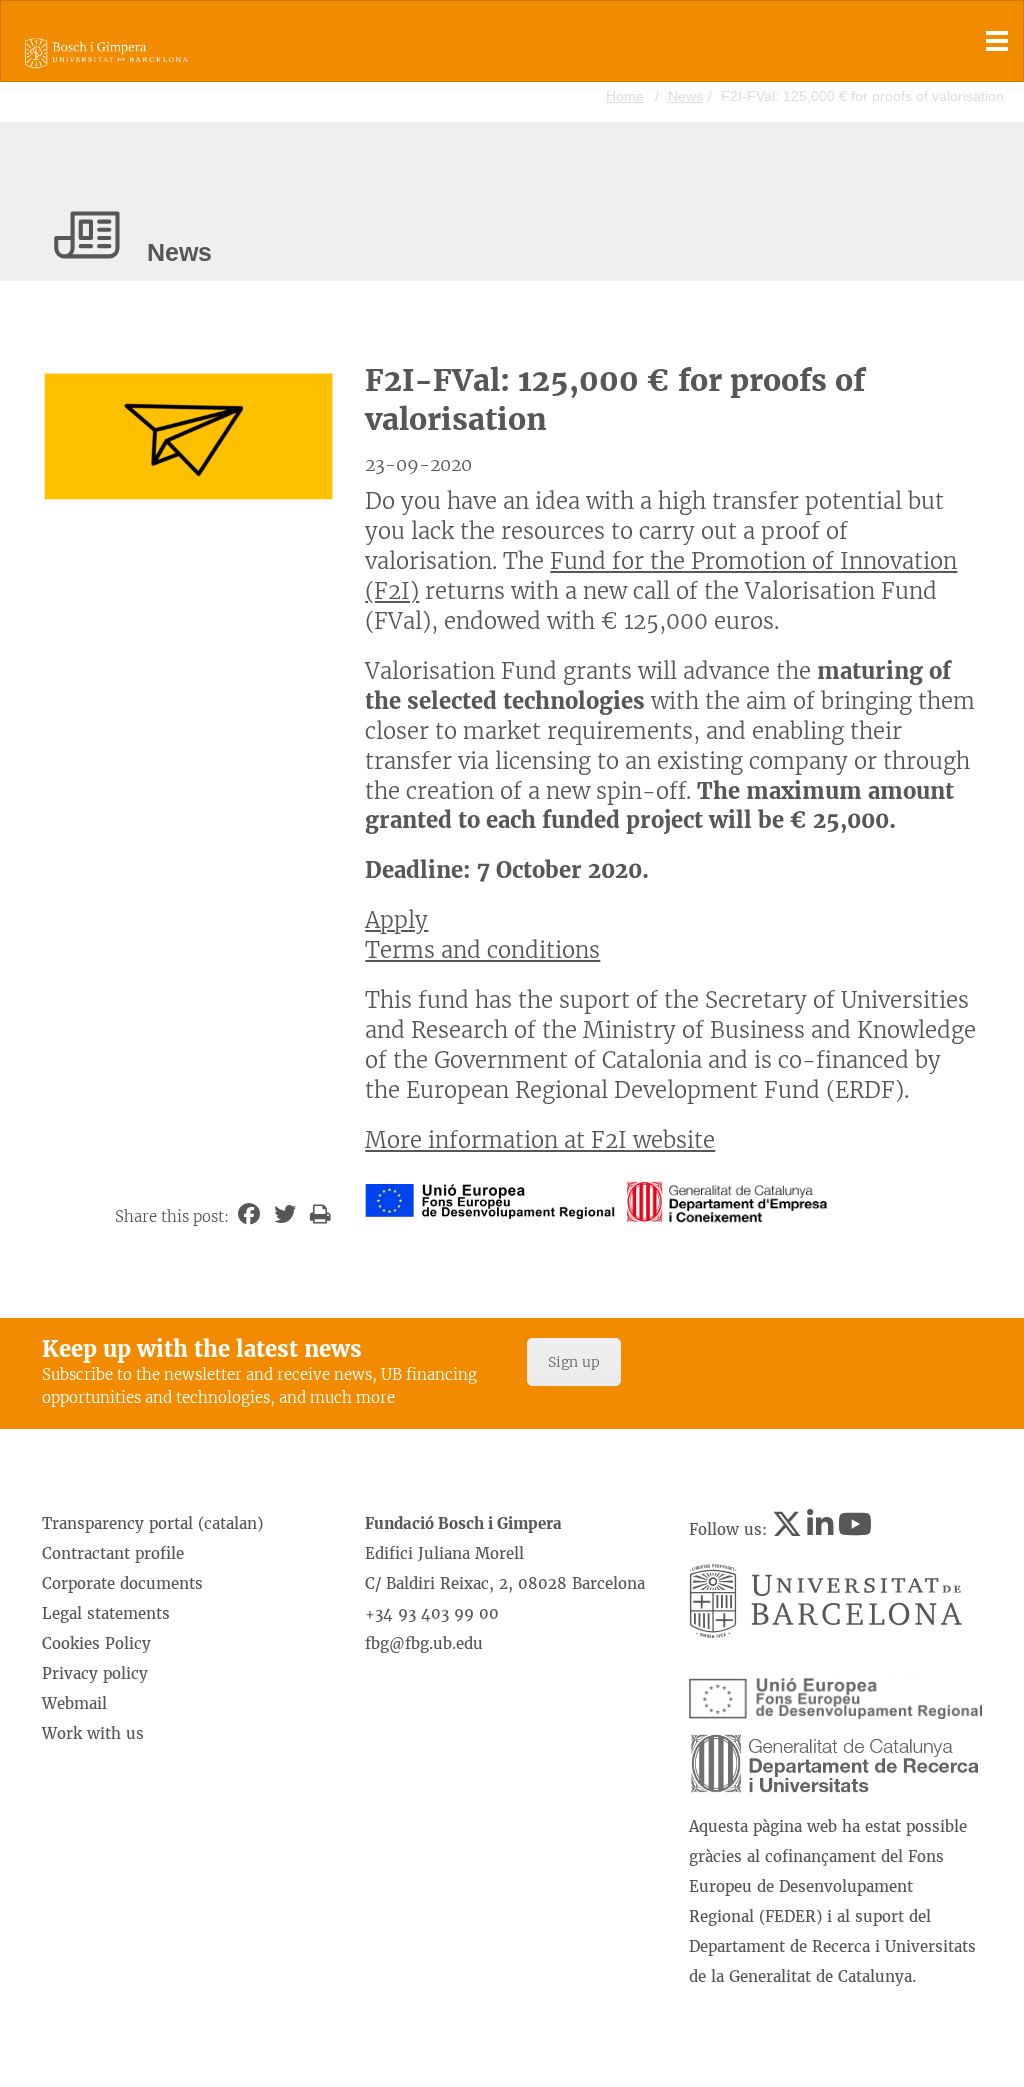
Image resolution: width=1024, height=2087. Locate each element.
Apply (396, 920)
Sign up (574, 1362)
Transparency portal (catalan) (152, 1523)
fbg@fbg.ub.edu (424, 1643)
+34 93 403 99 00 (432, 1613)
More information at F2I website (540, 1140)
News (685, 96)
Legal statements (106, 1613)
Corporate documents (122, 1583)
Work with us (93, 1733)
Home (625, 96)
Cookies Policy (96, 1643)
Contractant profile (113, 1553)
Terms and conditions (482, 950)
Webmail (74, 1703)
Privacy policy (95, 1673)
